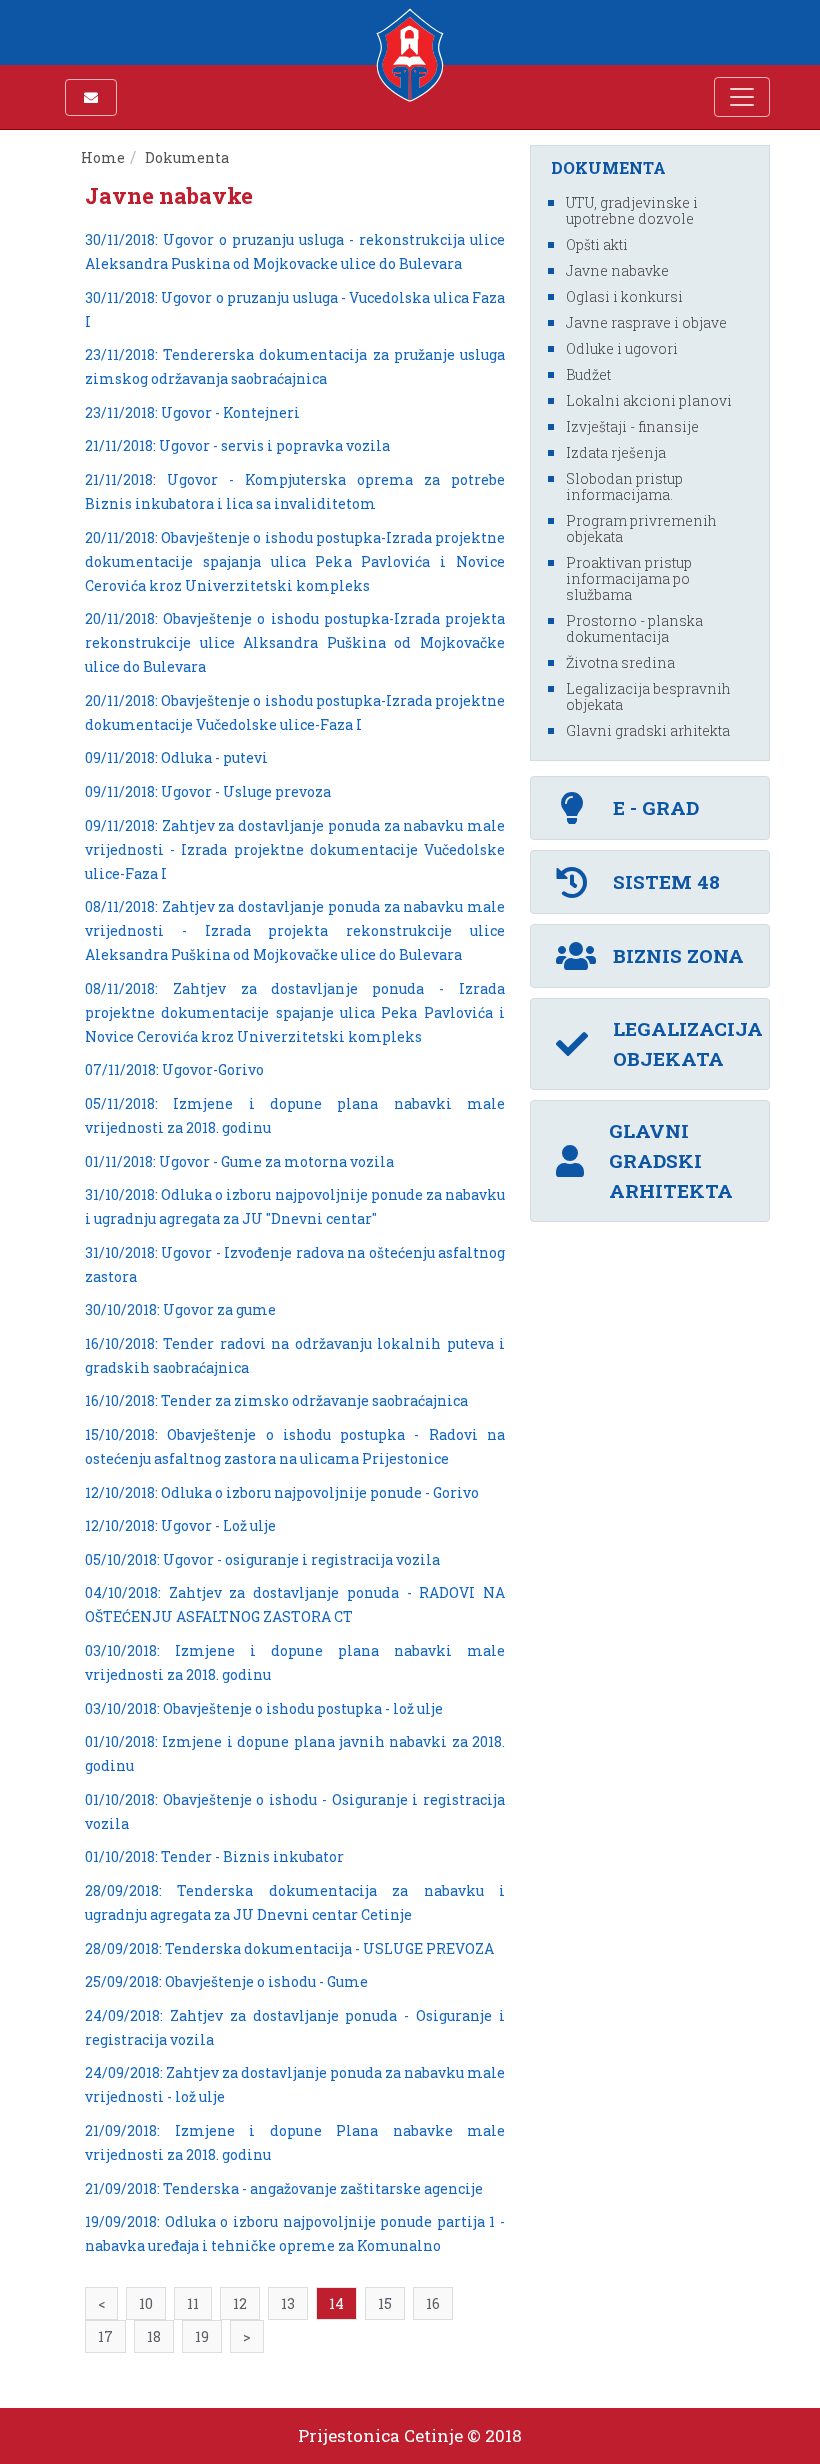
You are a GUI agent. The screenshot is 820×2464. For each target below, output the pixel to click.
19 (202, 2336)
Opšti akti (597, 244)
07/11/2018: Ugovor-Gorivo (174, 1069)
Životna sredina (620, 662)
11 (193, 2303)
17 (105, 2336)
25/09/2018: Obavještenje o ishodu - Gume (226, 1981)
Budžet (588, 374)
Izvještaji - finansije (632, 426)
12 (240, 2303)
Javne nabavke (617, 270)
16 (433, 2303)
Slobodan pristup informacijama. (624, 486)
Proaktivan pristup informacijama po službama (629, 578)
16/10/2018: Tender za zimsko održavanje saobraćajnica (276, 1400)
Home (103, 157)
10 (146, 2303)
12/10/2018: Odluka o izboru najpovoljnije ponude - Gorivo (282, 1492)
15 (385, 2303)
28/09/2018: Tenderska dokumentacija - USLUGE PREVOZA (289, 1948)
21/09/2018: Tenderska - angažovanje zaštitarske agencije (284, 2188)
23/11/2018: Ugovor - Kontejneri (192, 412)
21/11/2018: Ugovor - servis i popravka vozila (237, 445)
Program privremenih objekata (641, 528)
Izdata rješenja (616, 452)
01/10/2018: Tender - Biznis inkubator (214, 1856)
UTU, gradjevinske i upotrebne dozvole (632, 210)
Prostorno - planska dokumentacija (634, 628)
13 (288, 2303)
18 (154, 2336)
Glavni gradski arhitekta (648, 730)
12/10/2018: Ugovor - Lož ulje (180, 1525)
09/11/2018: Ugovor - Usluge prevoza (208, 791)
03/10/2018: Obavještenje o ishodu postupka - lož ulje (264, 1708)
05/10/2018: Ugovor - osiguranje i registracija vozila (262, 1559)
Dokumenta (188, 157)
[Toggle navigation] (742, 97)
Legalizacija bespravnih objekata (648, 696)
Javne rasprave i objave (646, 322)
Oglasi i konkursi (624, 296)
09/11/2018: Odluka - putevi (176, 757)
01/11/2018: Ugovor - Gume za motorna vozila (239, 1161)
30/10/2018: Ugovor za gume (180, 1309)
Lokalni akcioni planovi (649, 400)
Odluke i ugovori (622, 348)
